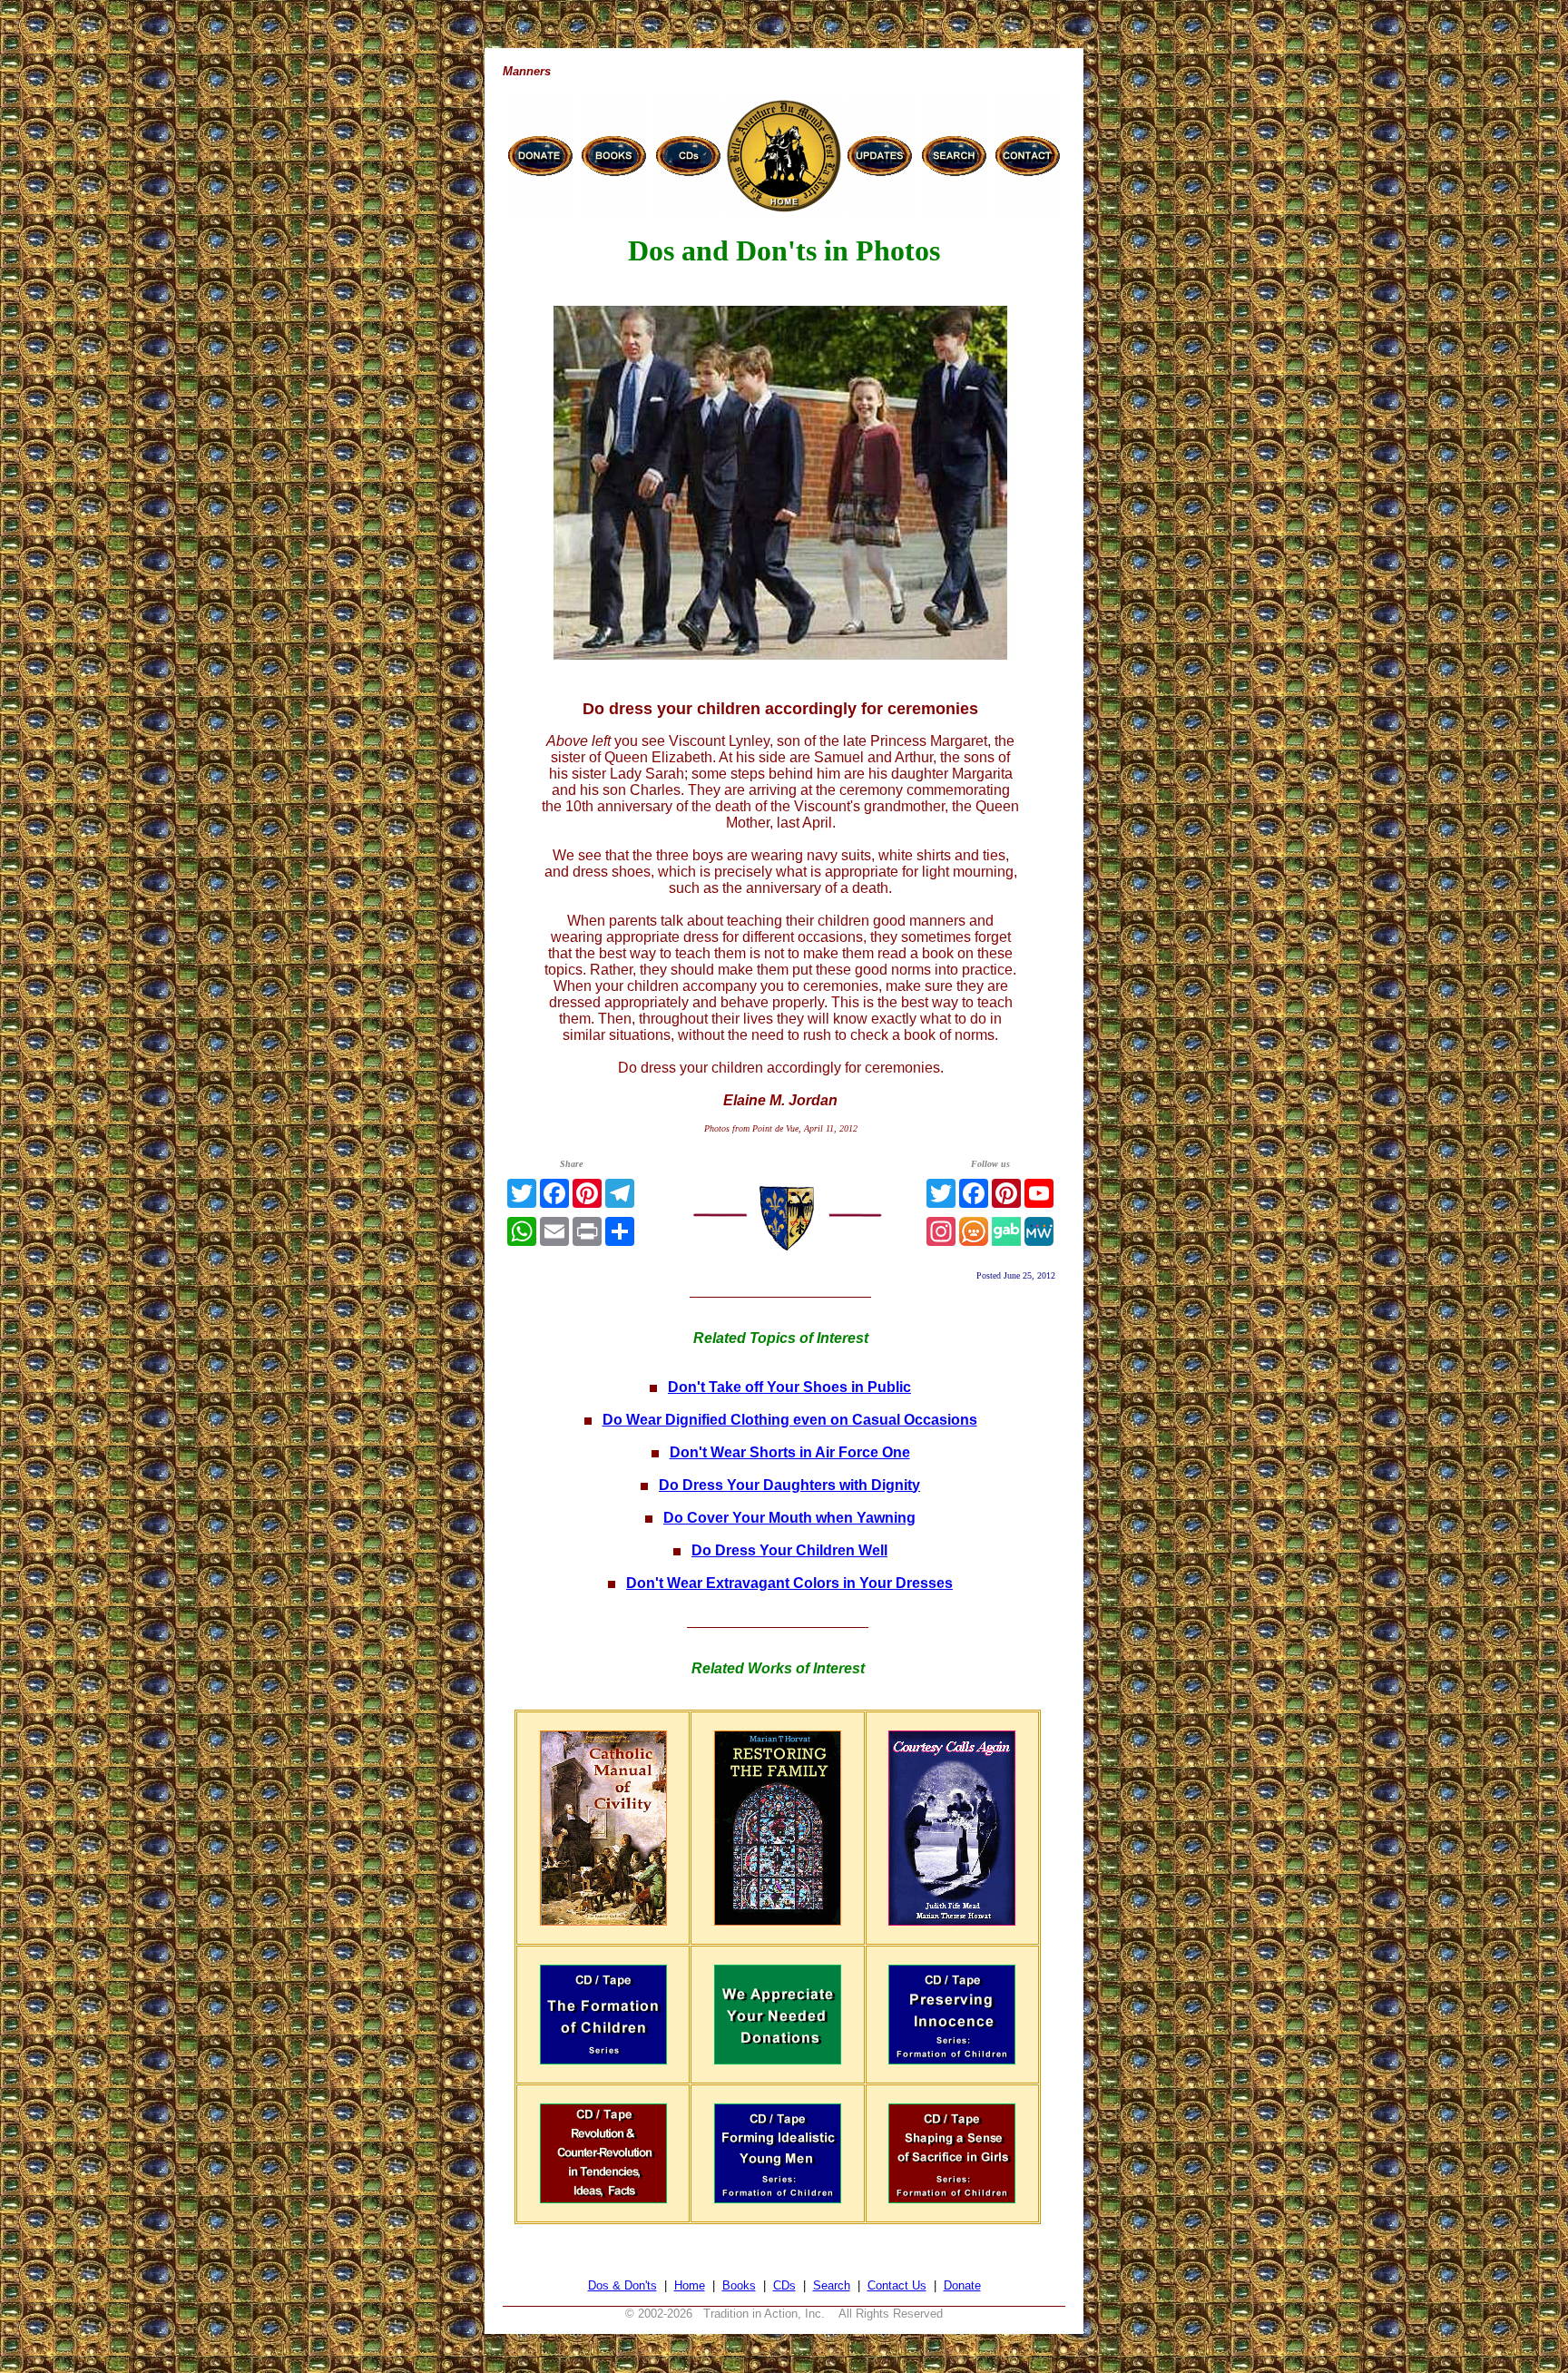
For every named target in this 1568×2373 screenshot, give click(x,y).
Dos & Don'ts (622, 2285)
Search (832, 2285)
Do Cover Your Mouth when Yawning (789, 1518)
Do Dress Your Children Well (789, 1550)
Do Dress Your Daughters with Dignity (789, 1485)
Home (690, 2285)
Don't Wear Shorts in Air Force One (790, 1452)
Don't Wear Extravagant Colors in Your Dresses (789, 1583)
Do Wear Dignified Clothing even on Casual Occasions (790, 1420)
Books (739, 2285)
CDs (784, 2285)
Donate (962, 2285)
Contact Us (897, 2285)
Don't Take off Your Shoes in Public (789, 1387)
